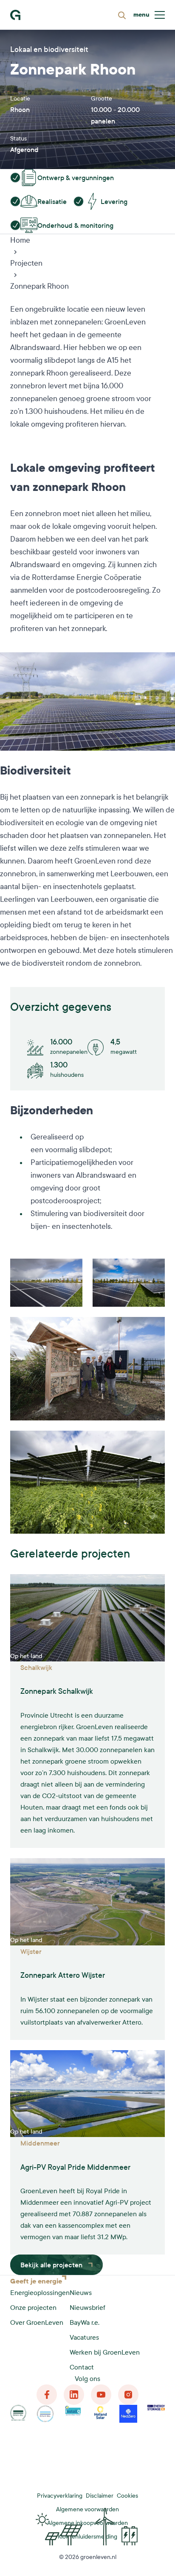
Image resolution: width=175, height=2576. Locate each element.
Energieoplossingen (40, 2293)
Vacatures (84, 2337)
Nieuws (81, 2293)
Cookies (127, 2496)
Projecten (26, 263)
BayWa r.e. (85, 2322)
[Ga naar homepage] (15, 15)
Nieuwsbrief (87, 2308)
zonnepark (27, 373)
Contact (82, 2367)
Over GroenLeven (37, 2322)
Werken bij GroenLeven (105, 2352)
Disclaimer (100, 2496)
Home (20, 240)
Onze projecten (33, 2308)
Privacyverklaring (60, 2496)
